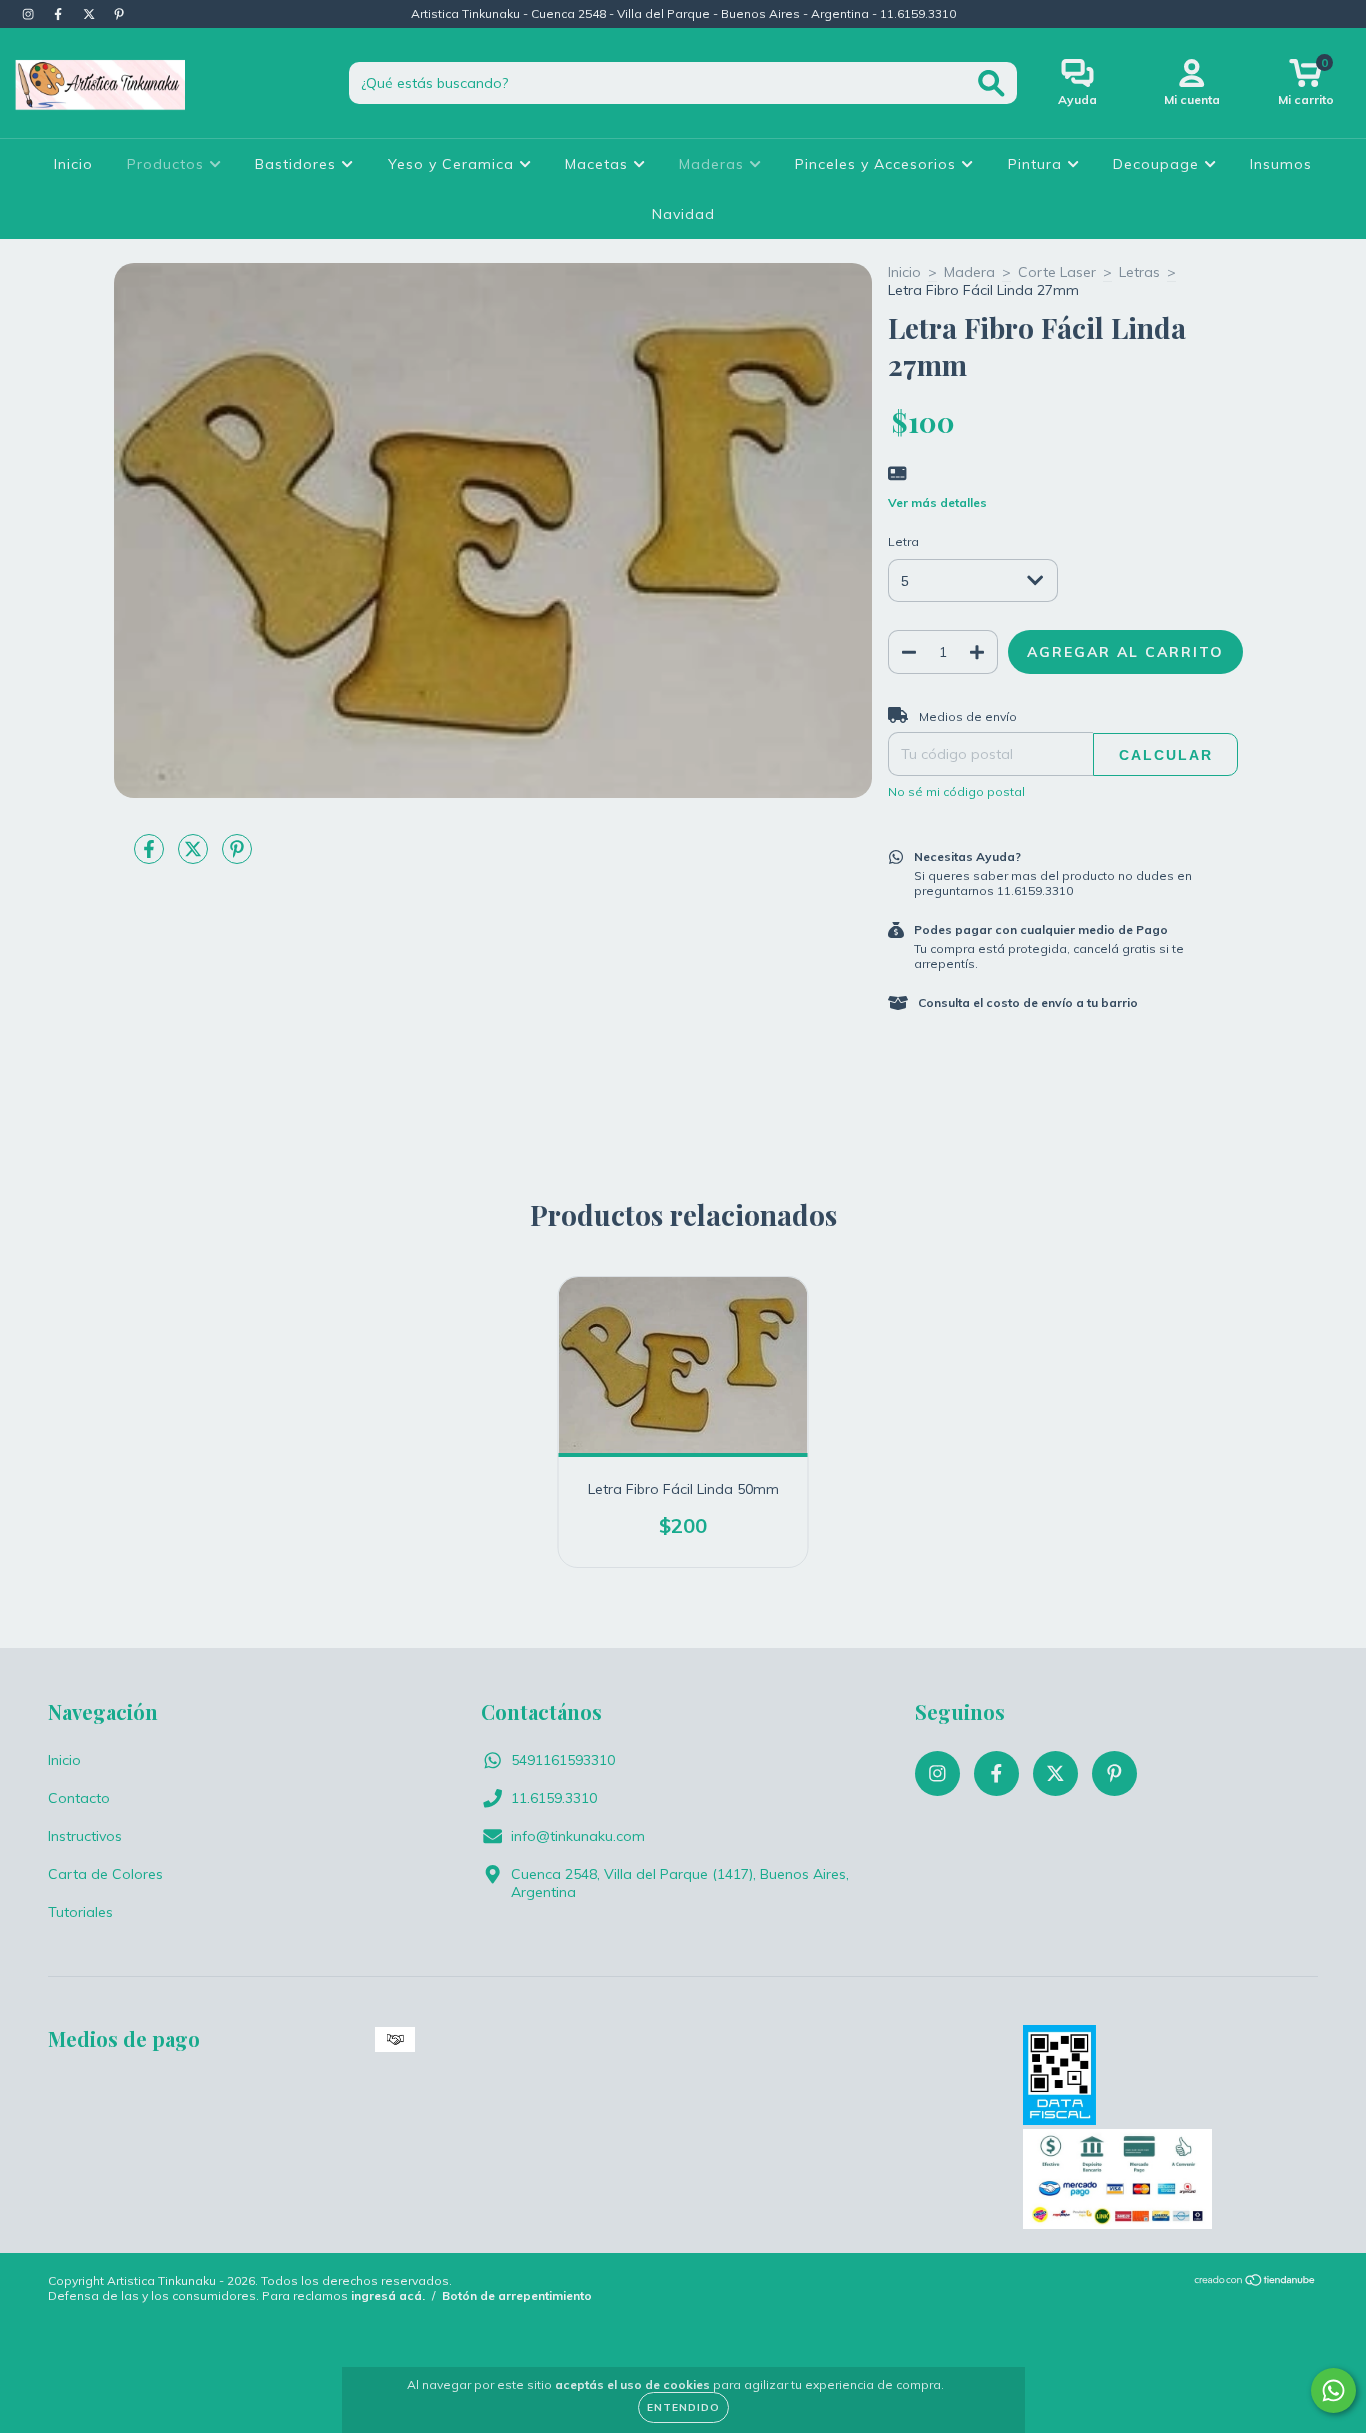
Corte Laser (1057, 272)
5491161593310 (563, 1760)
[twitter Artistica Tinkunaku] (91, 14)
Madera (969, 272)
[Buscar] (991, 83)
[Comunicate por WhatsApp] (1333, 2390)
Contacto (79, 1798)
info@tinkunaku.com (578, 1836)
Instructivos (85, 1836)
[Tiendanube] (1255, 2282)
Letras (1139, 272)
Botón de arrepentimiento (517, 2295)
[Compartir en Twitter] (195, 857)
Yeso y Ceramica (453, 164)
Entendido (683, 2407)
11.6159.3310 (554, 1798)
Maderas (714, 164)
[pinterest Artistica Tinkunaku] (119, 14)
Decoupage (1158, 164)
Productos (168, 164)
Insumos (1281, 164)
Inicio (73, 164)
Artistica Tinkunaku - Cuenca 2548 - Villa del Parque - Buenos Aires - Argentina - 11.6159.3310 (683, 13)
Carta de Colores (105, 1874)
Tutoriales (80, 1912)
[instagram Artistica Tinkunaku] (30, 14)
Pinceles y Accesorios (878, 164)
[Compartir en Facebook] (151, 857)
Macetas (599, 164)
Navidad (683, 214)
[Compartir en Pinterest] (237, 857)
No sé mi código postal (956, 791)
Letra (903, 541)
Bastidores (298, 164)
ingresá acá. (388, 2295)
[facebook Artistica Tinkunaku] (60, 14)
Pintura (1037, 164)
